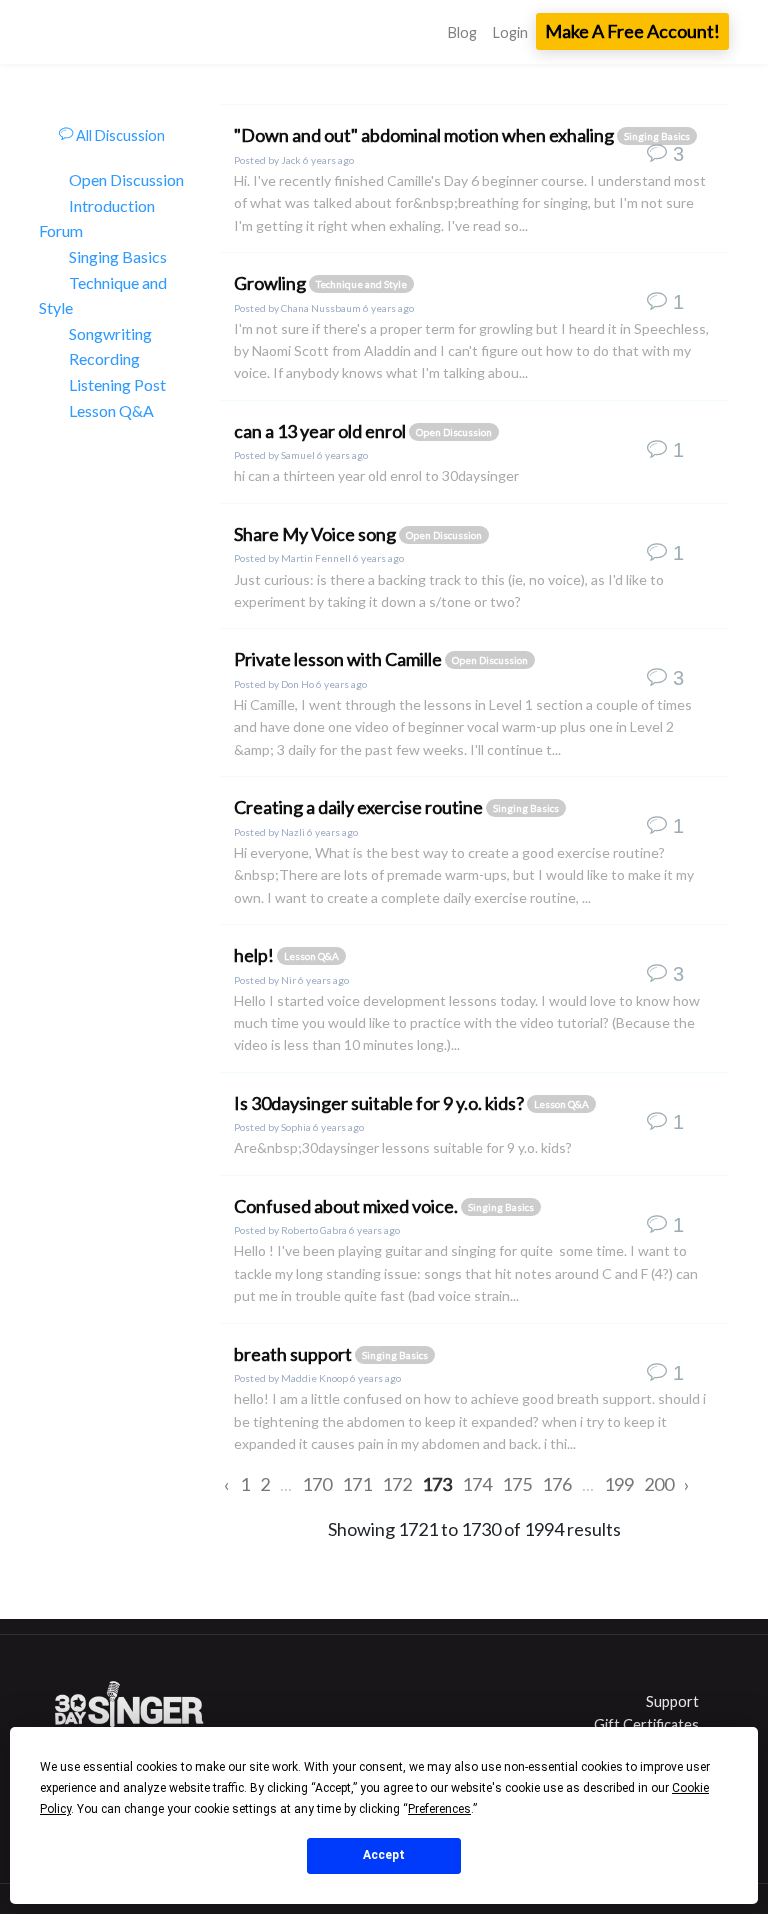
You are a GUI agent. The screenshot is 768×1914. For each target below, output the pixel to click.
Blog (462, 32)
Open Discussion (126, 179)
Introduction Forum (97, 218)
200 (659, 1484)
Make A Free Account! (632, 31)
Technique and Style (103, 295)
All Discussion (119, 135)
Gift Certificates (646, 1724)
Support (672, 1701)
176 (557, 1484)
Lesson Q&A (111, 410)
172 (397, 1484)
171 (357, 1484)
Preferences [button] (439, 1809)
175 (517, 1484)
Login (510, 32)
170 (317, 1484)
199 (619, 1484)
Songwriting (110, 333)
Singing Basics (118, 256)
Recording (104, 358)
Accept (384, 1855)
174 (477, 1484)
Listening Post (117, 384)
